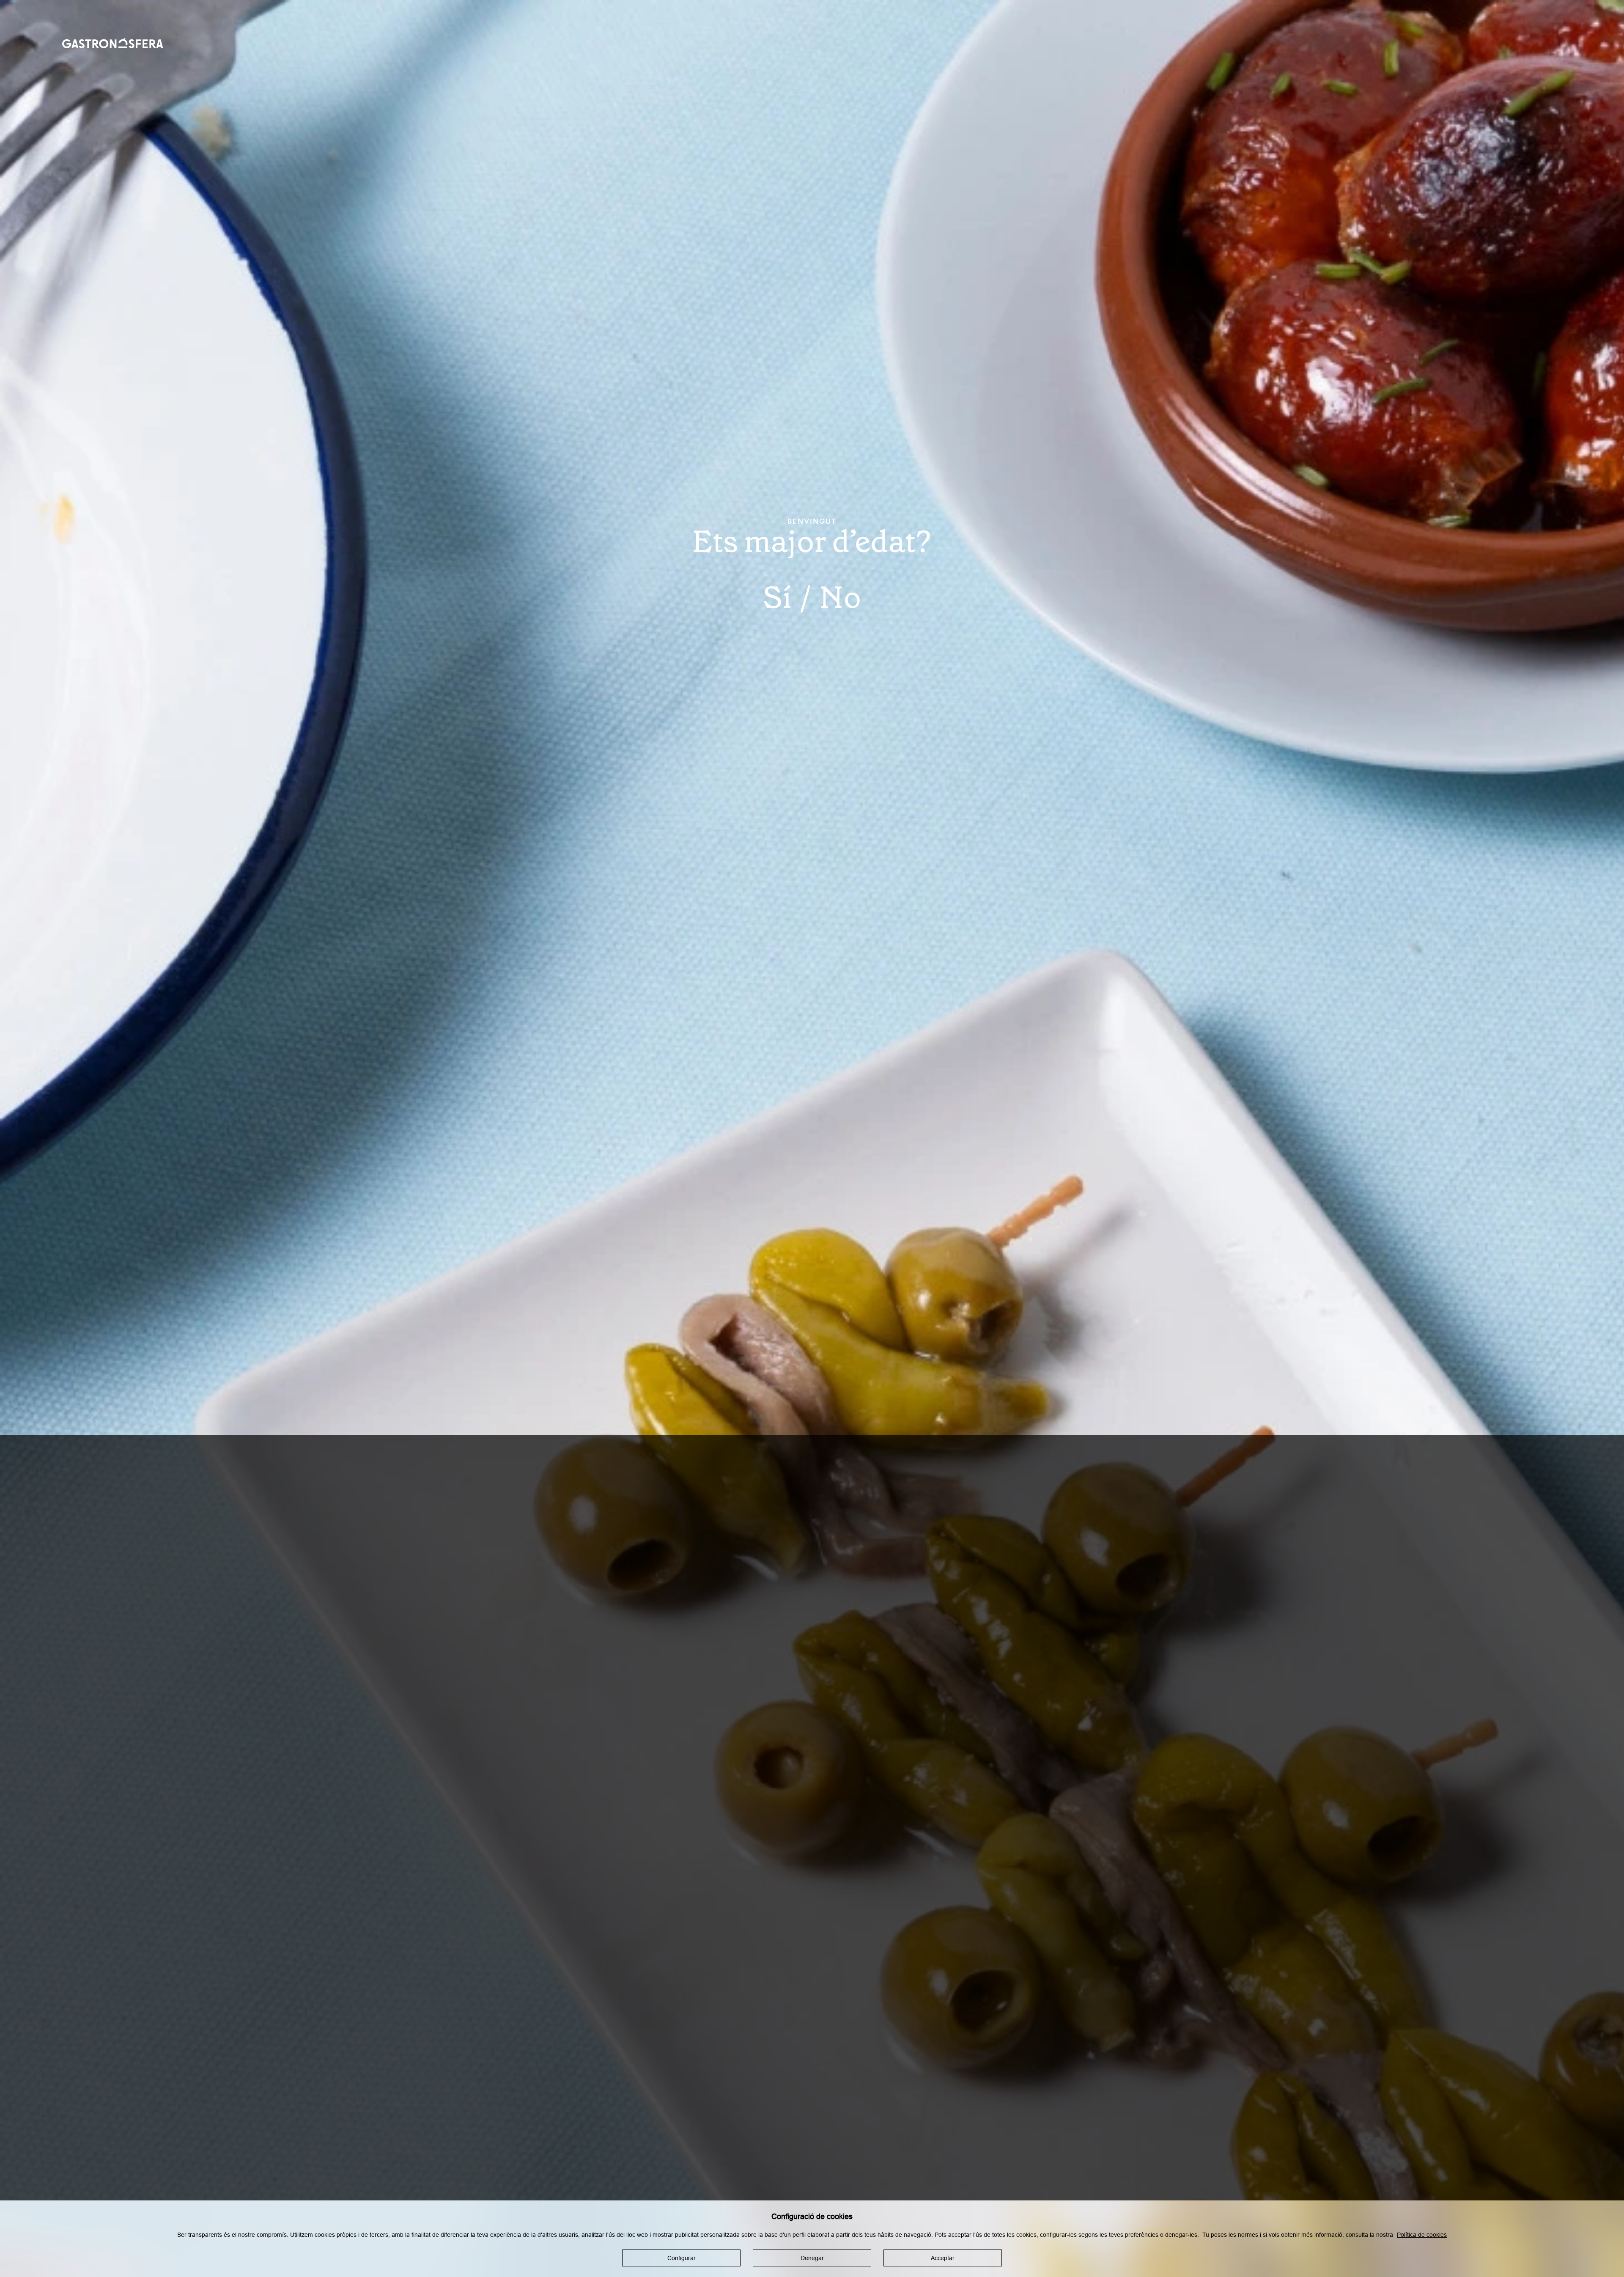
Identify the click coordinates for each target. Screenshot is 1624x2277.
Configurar (682, 2258)
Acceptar (943, 2258)
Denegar (812, 2258)
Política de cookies (1422, 2234)
